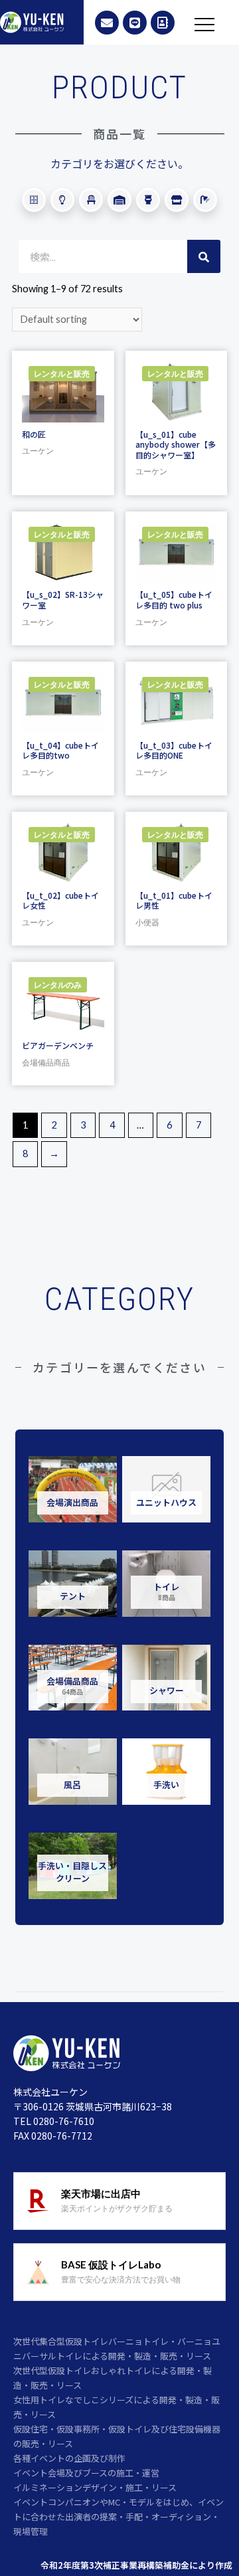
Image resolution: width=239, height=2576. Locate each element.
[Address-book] (163, 23)
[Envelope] (107, 23)
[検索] (204, 256)
